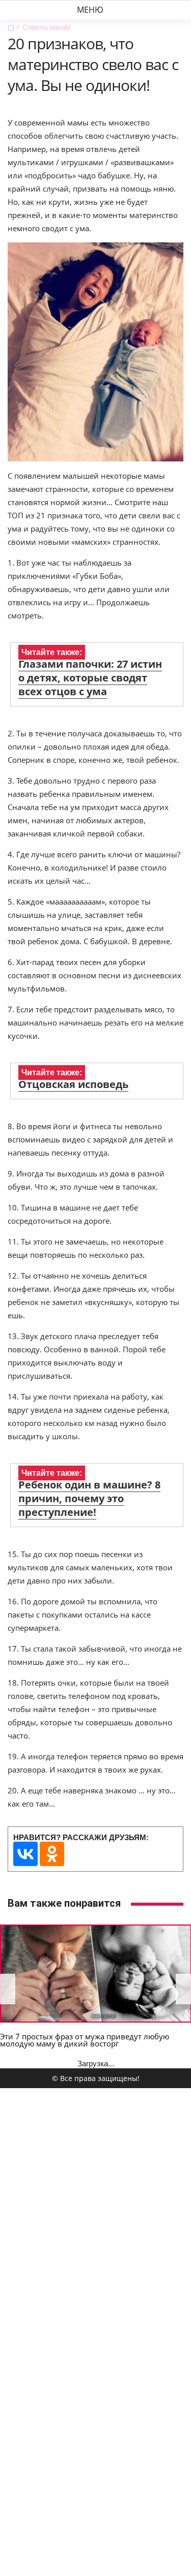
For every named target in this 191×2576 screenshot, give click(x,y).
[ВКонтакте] (25, 1854)
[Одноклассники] (52, 1854)
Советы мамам (46, 27)
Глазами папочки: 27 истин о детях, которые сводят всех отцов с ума (90, 678)
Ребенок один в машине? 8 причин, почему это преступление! (89, 1498)
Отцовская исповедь (73, 1084)
